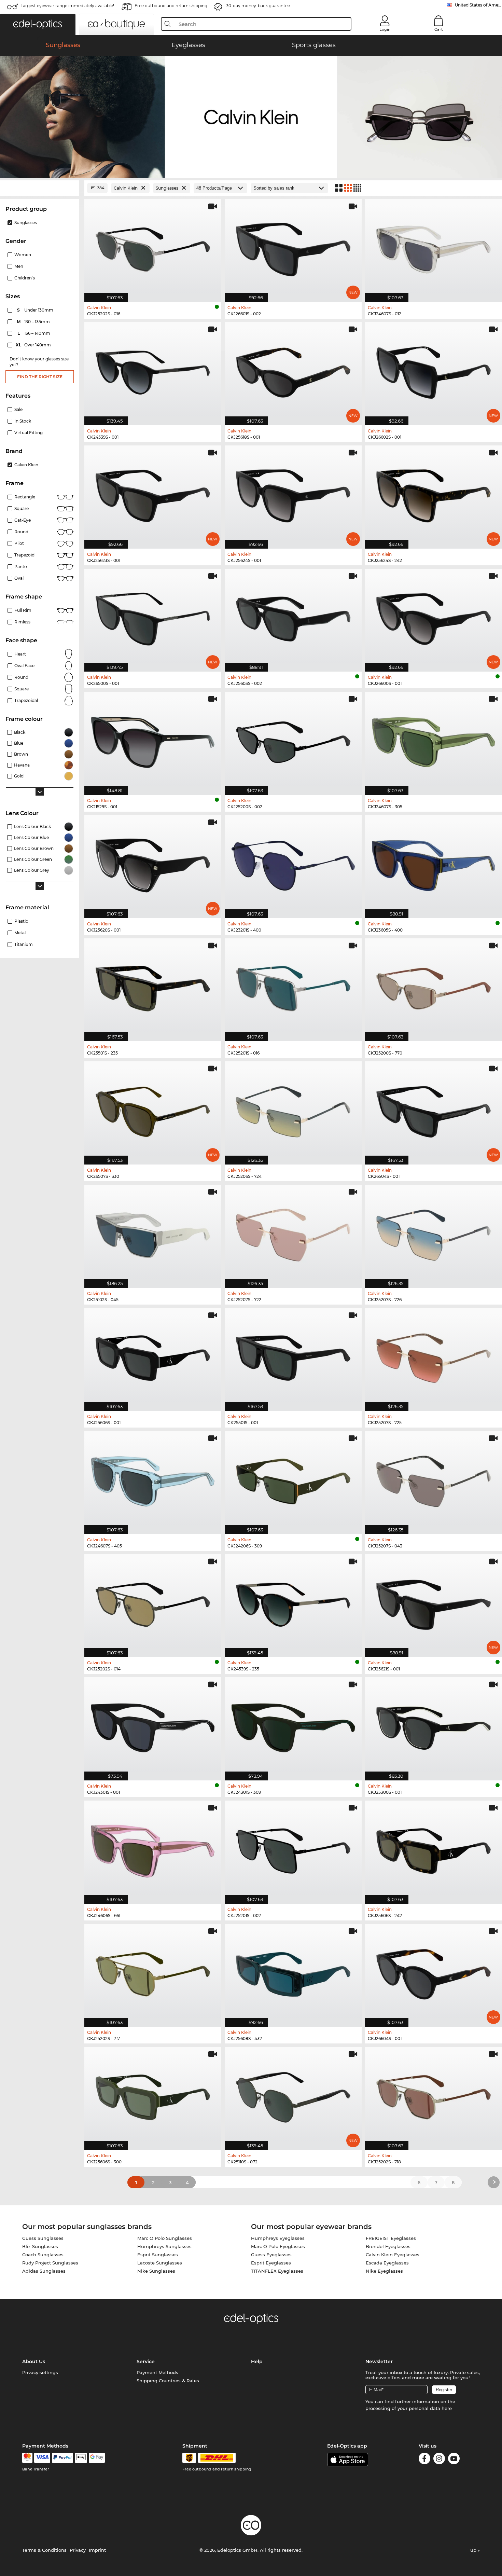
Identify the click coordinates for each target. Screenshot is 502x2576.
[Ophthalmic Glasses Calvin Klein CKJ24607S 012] (434, 247)
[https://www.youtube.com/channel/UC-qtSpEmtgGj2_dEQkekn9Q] (454, 2460)
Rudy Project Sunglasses (50, 2263)
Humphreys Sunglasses (164, 2246)
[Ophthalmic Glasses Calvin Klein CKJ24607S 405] (153, 1479)
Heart (20, 654)
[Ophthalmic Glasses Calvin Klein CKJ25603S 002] (293, 617)
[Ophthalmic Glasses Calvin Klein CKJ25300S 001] (434, 1725)
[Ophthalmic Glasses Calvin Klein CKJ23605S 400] (434, 863)
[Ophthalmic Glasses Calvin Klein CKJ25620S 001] (153, 863)
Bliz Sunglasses (40, 2246)
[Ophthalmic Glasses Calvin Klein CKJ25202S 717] (153, 1972)
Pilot (19, 543)
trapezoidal (26, 700)
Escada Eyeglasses (387, 2263)
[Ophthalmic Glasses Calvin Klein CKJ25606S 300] (153, 2095)
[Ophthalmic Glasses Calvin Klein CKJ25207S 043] (434, 1479)
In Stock (23, 421)
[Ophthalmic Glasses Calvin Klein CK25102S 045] (153, 1233)
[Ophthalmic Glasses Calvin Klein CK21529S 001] (153, 740)
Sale (18, 409)
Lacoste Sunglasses (160, 2263)
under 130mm (36, 310)
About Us (34, 2361)
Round (21, 677)
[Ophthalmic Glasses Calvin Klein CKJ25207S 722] (293, 1233)
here (447, 2408)
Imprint (97, 2550)
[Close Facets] (40, 188)
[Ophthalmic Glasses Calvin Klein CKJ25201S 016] (293, 986)
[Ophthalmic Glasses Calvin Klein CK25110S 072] (293, 2095)
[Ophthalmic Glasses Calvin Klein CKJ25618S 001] (293, 370)
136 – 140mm (34, 333)
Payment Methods (157, 2372)
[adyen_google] (97, 2458)
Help (257, 2361)
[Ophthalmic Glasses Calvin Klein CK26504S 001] (434, 1109)
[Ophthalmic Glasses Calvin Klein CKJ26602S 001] (434, 370)
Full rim (23, 610)
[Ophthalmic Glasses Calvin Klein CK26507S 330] (153, 1109)
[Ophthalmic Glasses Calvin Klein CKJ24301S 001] (153, 1725)
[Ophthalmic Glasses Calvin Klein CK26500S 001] (153, 617)
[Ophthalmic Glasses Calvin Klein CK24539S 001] (153, 370)
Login (385, 29)
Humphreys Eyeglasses (278, 2238)
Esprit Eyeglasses (271, 2263)
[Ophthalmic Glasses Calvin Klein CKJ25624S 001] (293, 493)
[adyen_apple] (81, 2458)
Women (23, 255)
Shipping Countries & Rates (168, 2381)
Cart (439, 29)
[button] (38, 24)
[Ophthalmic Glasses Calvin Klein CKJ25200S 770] (434, 986)
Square (22, 508)
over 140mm (34, 345)
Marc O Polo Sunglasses (165, 2238)
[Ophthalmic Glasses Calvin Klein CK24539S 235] (293, 1602)
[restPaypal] (63, 2458)
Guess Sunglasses (43, 2238)
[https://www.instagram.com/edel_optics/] (439, 2460)
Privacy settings (40, 2372)
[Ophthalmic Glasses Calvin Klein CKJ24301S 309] (293, 1725)
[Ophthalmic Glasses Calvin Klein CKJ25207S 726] (434, 1233)
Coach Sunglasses (43, 2255)
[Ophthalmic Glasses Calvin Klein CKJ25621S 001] (434, 1602)
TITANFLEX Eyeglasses (277, 2271)
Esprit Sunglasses (158, 2255)
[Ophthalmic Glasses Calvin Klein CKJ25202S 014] (153, 1602)
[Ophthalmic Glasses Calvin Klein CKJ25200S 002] (293, 740)
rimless (22, 622)
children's (25, 278)
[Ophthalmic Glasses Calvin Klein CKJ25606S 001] (153, 1356)
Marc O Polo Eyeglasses (278, 2246)
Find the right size (40, 377)
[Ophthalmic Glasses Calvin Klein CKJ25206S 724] (293, 1109)
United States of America (478, 5)
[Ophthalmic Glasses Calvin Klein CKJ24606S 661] (153, 1849)
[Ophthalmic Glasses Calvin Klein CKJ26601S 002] (293, 247)
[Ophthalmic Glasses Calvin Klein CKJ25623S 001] (153, 493)
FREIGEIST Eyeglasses (391, 2238)
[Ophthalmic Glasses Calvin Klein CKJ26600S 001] (434, 617)
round (21, 532)
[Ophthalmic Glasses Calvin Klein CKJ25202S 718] (434, 2095)
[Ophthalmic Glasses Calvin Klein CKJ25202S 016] (153, 247)
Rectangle (25, 497)
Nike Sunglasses (156, 2271)
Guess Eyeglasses (271, 2255)
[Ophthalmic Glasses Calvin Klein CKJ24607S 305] (434, 740)
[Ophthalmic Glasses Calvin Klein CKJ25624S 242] (434, 493)
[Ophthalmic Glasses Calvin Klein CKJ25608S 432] (293, 1972)
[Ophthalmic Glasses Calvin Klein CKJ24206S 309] (293, 1479)
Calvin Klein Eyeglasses (393, 2255)
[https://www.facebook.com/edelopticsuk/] (424, 2460)
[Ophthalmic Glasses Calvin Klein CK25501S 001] (293, 1356)
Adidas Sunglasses (44, 2271)
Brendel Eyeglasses (388, 2246)
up (474, 2550)
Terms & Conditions (44, 2550)
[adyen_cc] (27, 2458)
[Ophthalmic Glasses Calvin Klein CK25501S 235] (153, 986)
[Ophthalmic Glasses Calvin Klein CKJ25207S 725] (434, 1356)
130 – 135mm (34, 322)
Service (146, 2361)
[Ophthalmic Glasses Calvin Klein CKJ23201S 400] (293, 863)
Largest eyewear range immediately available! (67, 6)
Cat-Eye (23, 520)
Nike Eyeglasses (384, 2271)
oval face (24, 666)
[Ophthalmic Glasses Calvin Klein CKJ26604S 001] (434, 1972)
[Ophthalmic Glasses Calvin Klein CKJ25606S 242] (434, 1849)
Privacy (78, 2550)
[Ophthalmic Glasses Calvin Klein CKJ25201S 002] (293, 1849)
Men (19, 266)
